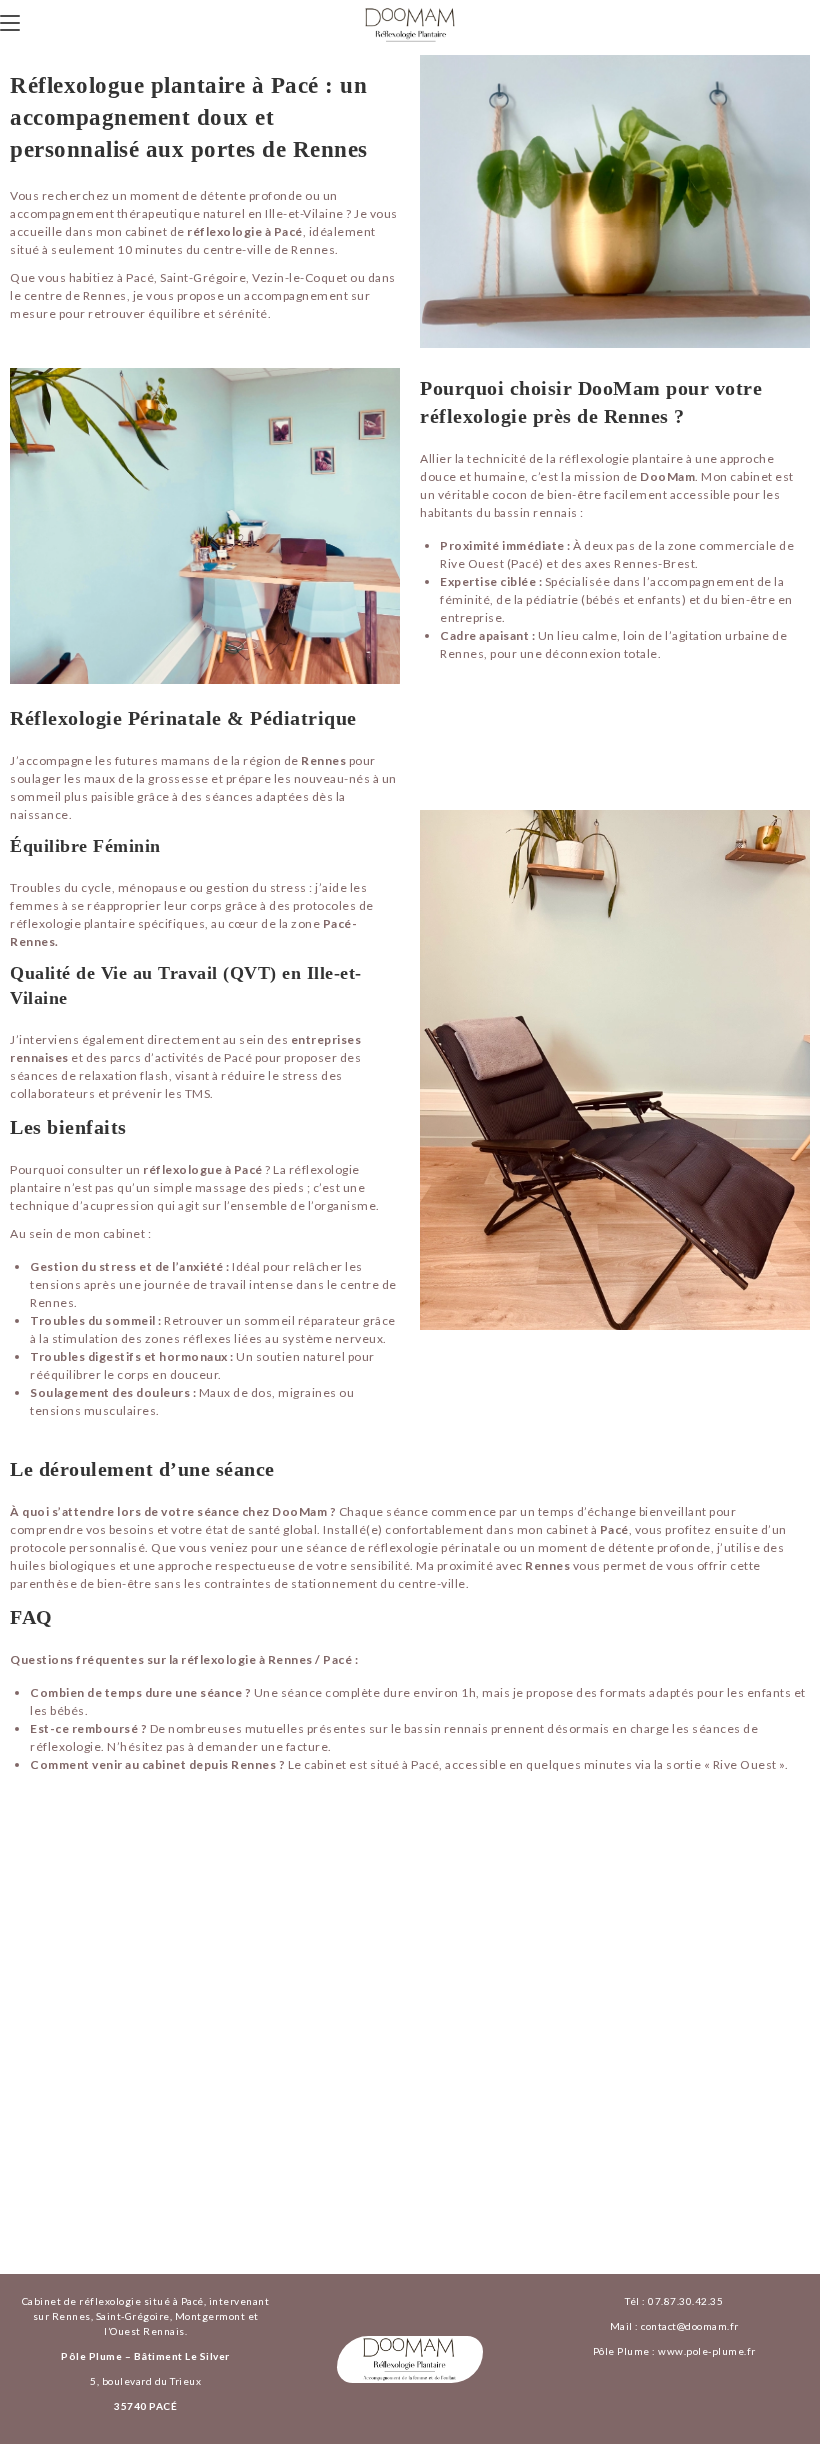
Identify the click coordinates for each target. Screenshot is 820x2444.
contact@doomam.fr (690, 2326)
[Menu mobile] (10, 22)
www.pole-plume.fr (707, 2351)
